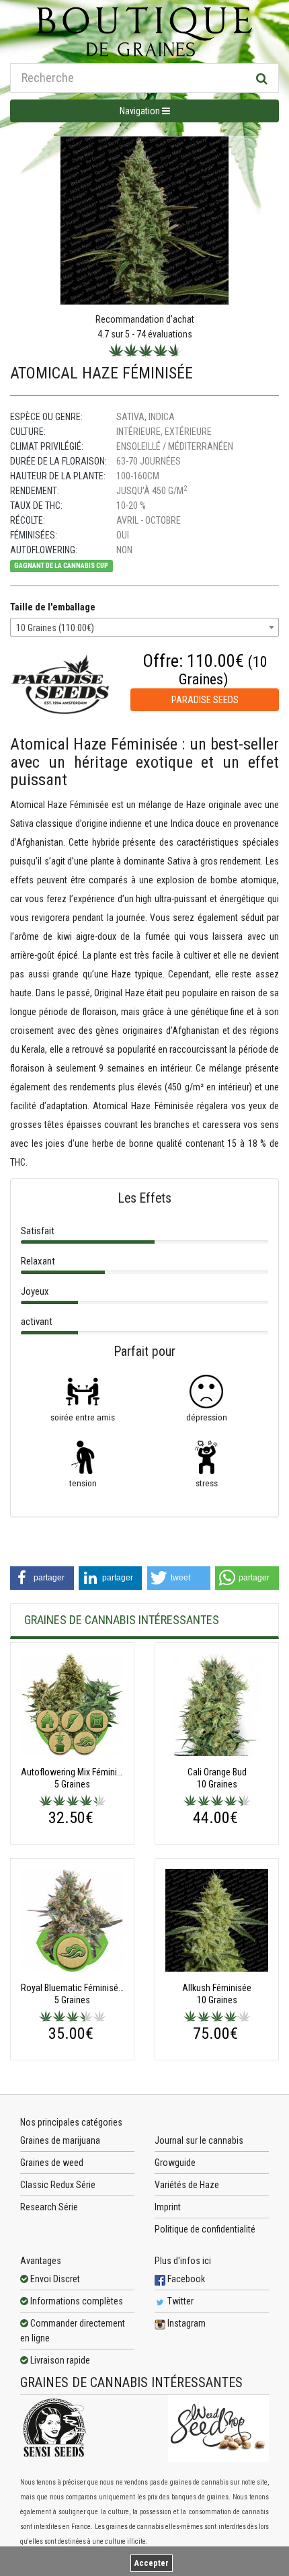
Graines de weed (52, 2163)
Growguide (175, 2163)
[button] (42, 1578)
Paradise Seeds (205, 700)
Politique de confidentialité (205, 2229)
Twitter (179, 2301)
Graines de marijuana (60, 2140)
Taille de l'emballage (53, 607)
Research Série (49, 2207)
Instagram (185, 2323)
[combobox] (144, 627)
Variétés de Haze (187, 2185)
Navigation (141, 111)
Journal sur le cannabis (199, 2140)
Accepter (152, 2563)
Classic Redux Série (58, 2185)
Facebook (185, 2279)
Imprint (168, 2207)
